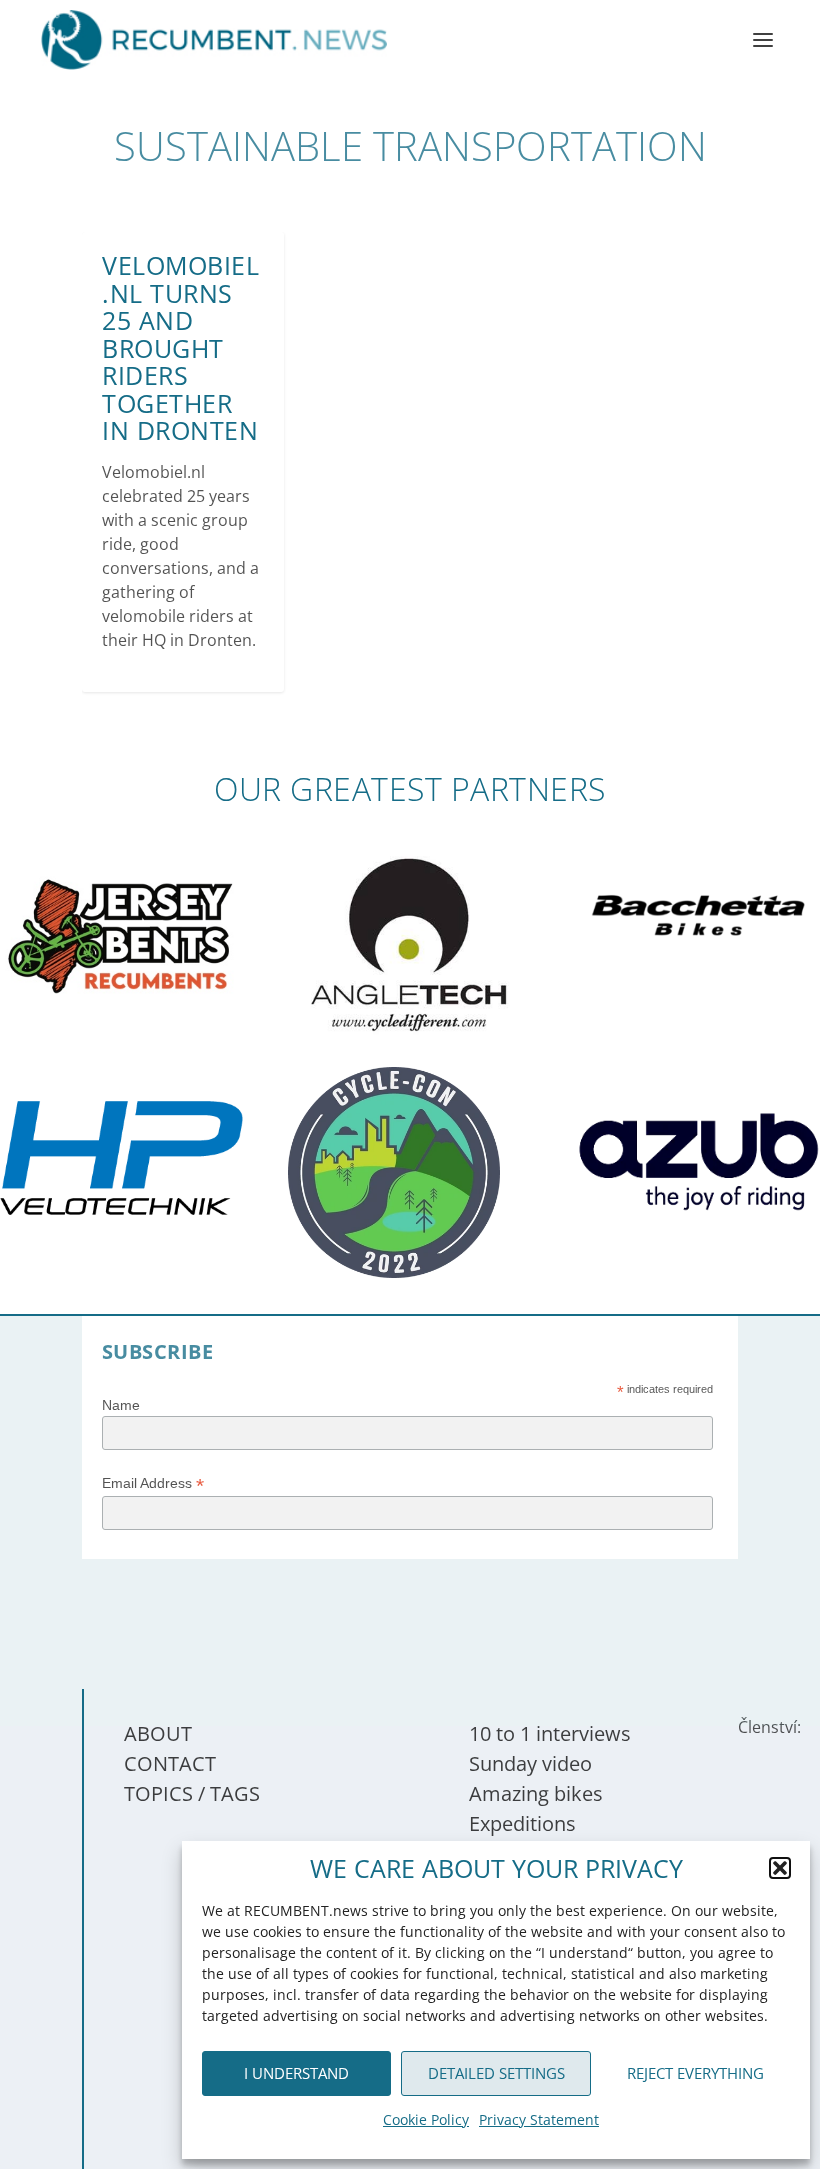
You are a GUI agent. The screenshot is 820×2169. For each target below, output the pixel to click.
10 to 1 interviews (550, 1733)
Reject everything (695, 2073)
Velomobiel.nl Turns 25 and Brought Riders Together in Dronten (180, 347)
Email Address (153, 1483)
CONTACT (170, 1763)
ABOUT (158, 1733)
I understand (296, 2073)
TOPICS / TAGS (192, 1793)
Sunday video (530, 1763)
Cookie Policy (426, 2119)
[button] (780, 1868)
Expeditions (522, 1823)
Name (121, 1405)
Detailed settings (496, 2073)
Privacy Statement (539, 2119)
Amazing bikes (536, 1793)
